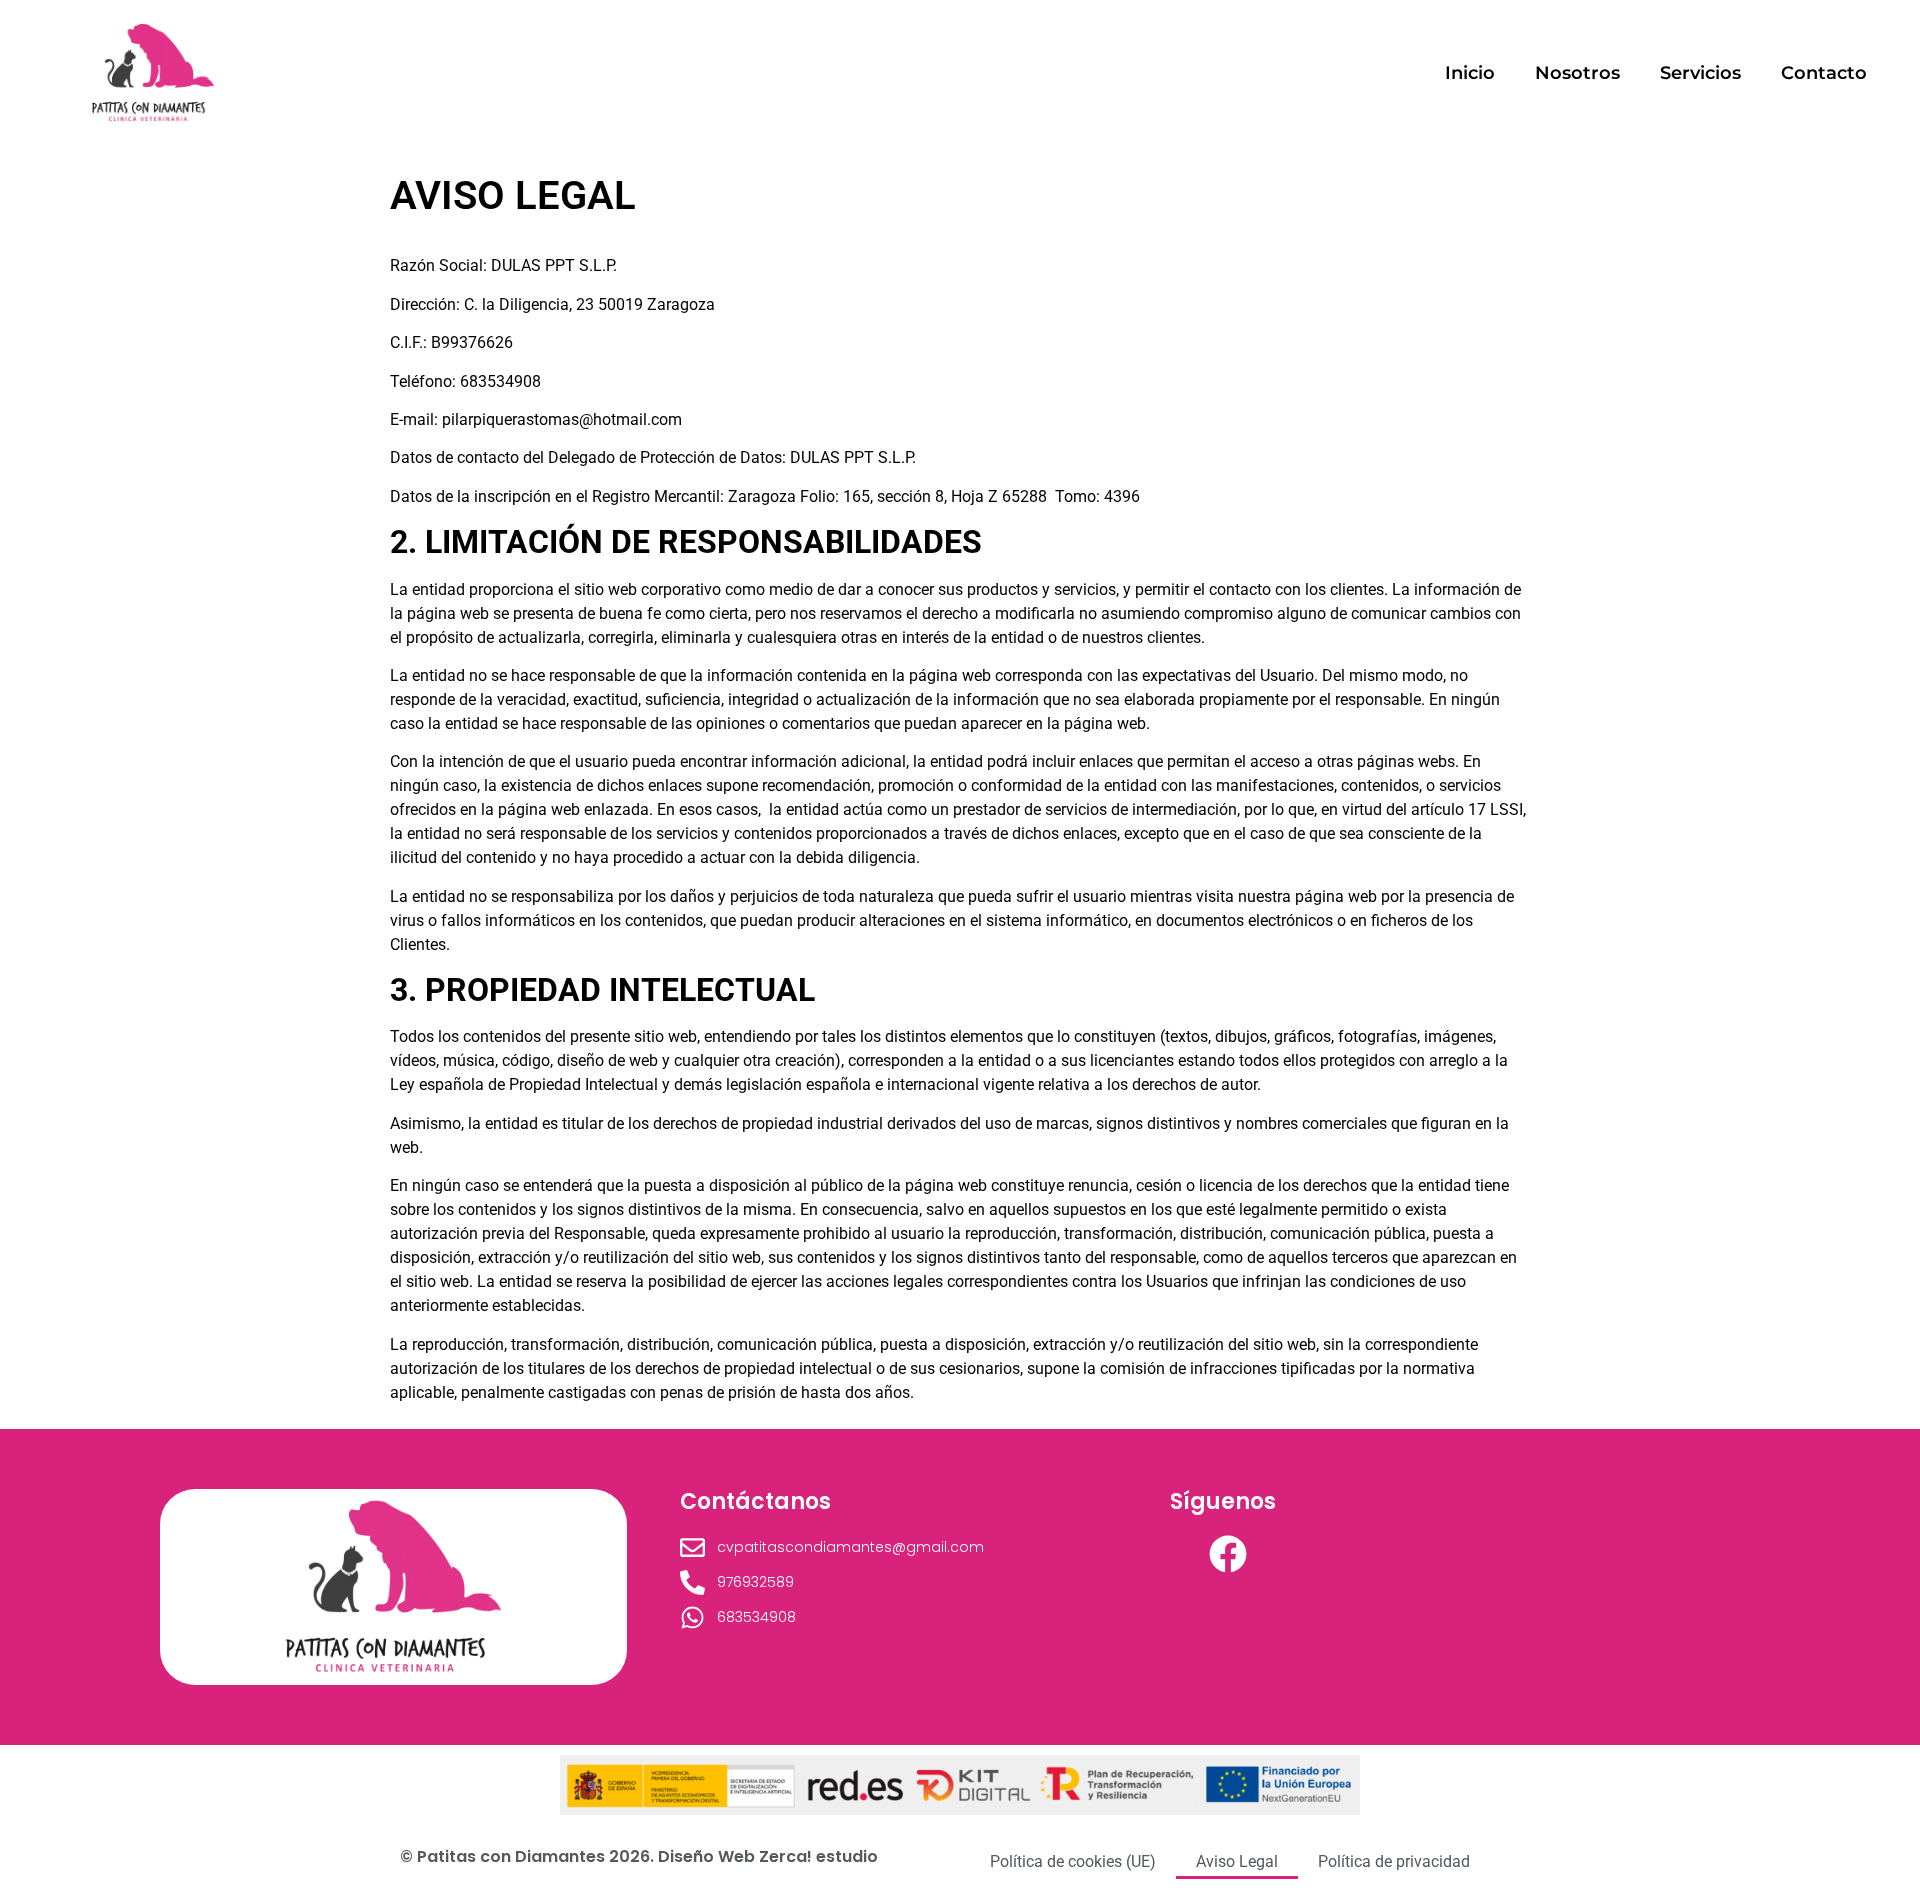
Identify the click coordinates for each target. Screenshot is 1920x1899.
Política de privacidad (1394, 1861)
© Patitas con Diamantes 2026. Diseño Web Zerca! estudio (639, 1856)
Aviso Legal (1237, 1861)
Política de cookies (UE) (1073, 1861)
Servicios (1700, 73)
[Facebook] (1228, 1554)
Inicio (1470, 73)
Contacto (1824, 73)
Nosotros (1577, 73)
